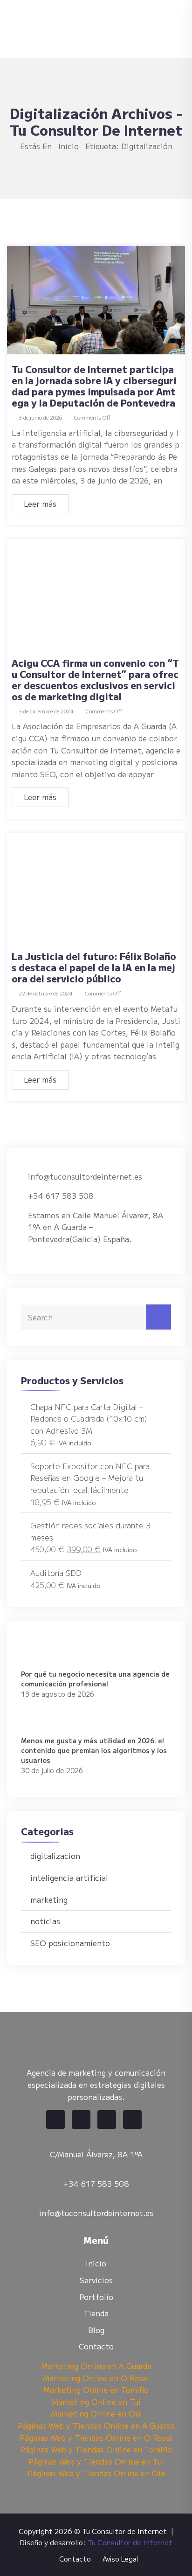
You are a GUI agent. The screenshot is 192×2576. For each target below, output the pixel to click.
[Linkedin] (107, 2120)
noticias (45, 1921)
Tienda (96, 2313)
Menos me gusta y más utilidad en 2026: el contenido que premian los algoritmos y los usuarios (94, 1750)
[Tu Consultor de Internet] (91, 28)
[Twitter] (81, 2120)
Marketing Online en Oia (96, 2413)
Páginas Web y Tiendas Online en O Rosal (96, 2438)
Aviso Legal (120, 2559)
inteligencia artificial (69, 1878)
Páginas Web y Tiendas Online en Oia (96, 2473)
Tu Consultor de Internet (130, 2542)
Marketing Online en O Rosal (96, 2378)
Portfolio (96, 2297)
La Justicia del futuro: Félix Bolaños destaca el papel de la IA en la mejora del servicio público (94, 967)
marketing (49, 1899)
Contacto (96, 2346)
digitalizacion (55, 1856)
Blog (96, 2330)
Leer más (40, 504)
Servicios (96, 2280)
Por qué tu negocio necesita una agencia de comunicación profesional (95, 1679)
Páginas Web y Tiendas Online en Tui (96, 2461)
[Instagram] (132, 2120)
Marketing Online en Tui (96, 2402)
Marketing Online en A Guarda (96, 2366)
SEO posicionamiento (70, 1943)
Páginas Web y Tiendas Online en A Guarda (96, 2425)
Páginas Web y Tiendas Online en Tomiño (96, 2449)
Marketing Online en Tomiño (96, 2390)
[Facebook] (55, 2120)
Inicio (69, 146)
